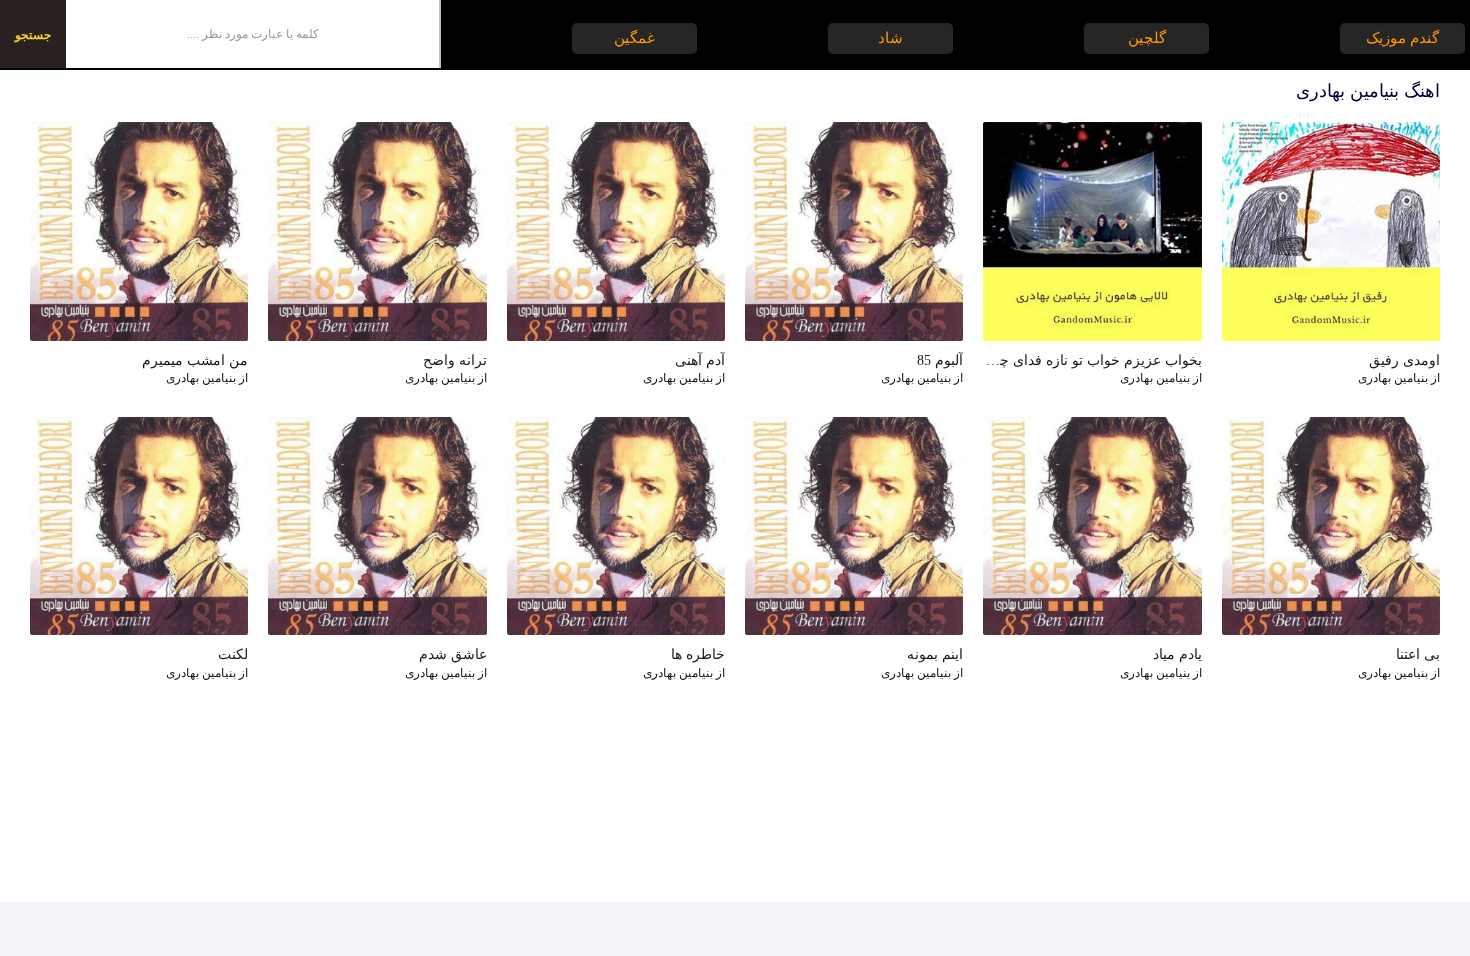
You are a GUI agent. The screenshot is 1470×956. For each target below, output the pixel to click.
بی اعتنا (1418, 654)
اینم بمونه (935, 654)
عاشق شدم (452, 654)
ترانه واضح (454, 360)
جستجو (33, 35)
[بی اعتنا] (1331, 526)
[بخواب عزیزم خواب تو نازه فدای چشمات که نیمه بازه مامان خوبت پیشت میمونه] (1092, 231)
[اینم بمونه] (854, 526)
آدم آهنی (700, 360)
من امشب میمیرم (195, 360)
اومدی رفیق (1404, 360)
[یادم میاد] (1092, 526)
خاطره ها (698, 654)
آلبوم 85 (940, 360)
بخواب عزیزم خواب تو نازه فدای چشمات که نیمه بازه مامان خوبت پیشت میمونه (1092, 360)
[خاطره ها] (616, 526)
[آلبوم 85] (854, 231)
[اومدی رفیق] (1331, 231)
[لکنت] (139, 526)
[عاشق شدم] (377, 526)
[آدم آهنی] (616, 231)
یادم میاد (1177, 654)
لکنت (233, 654)
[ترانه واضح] (377, 231)
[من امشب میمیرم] (139, 231)
